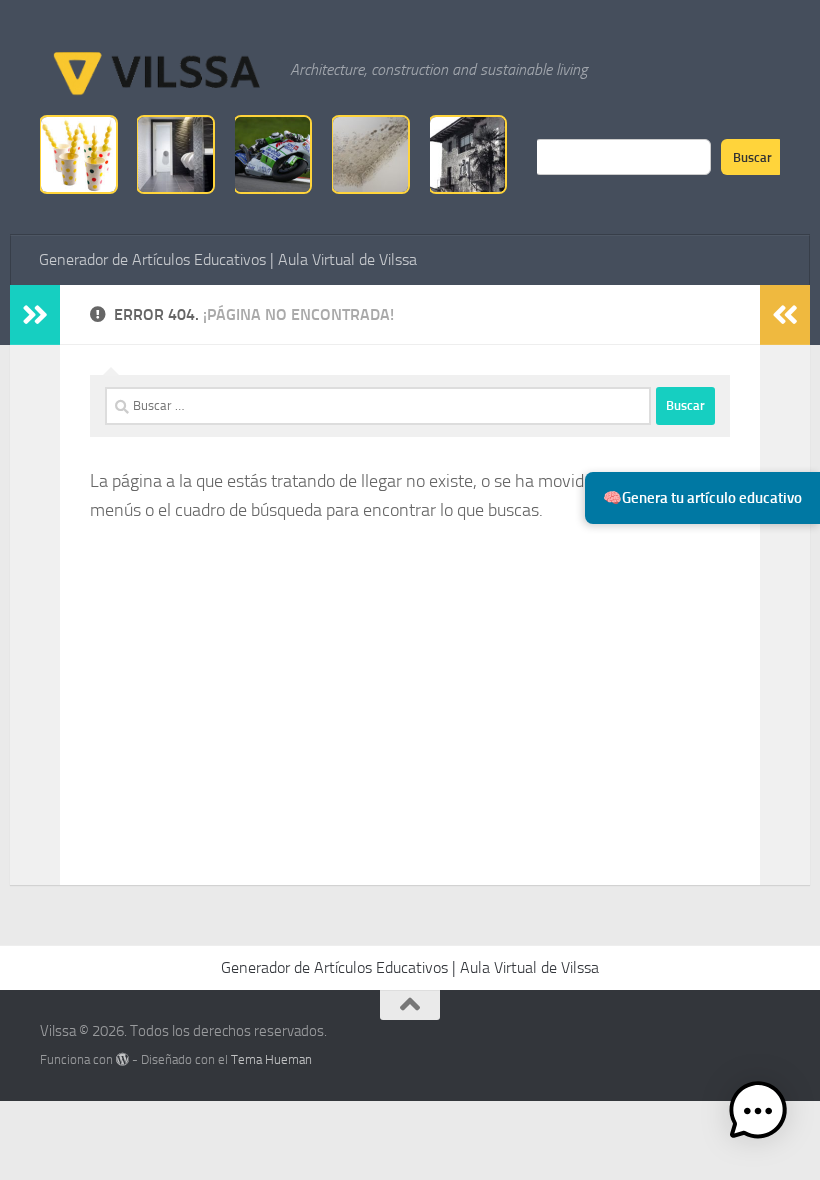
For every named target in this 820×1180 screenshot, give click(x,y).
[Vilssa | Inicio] (155, 70)
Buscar (752, 157)
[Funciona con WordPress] (122, 1059)
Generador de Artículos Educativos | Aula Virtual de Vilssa (228, 259)
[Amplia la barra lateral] (35, 315)
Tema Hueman (271, 1059)
